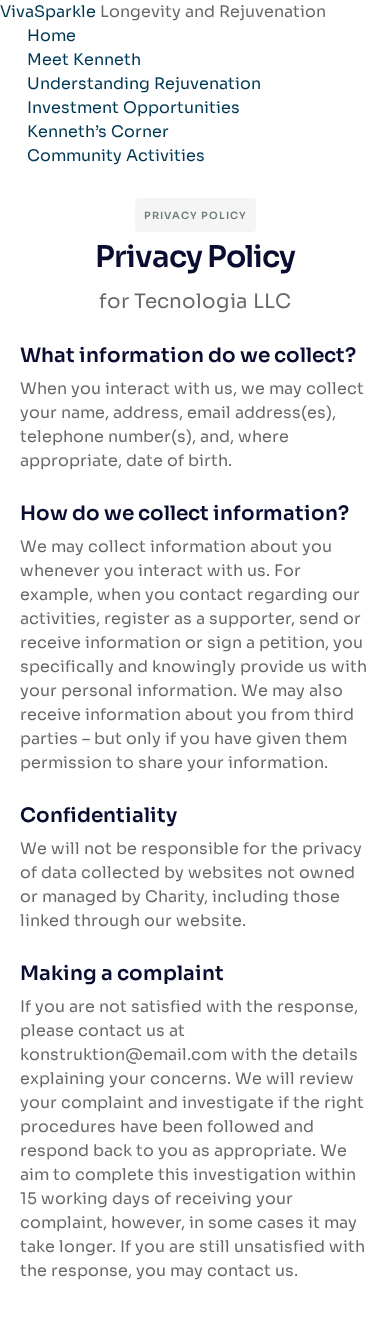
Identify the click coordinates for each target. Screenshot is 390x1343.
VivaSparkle (50, 11)
